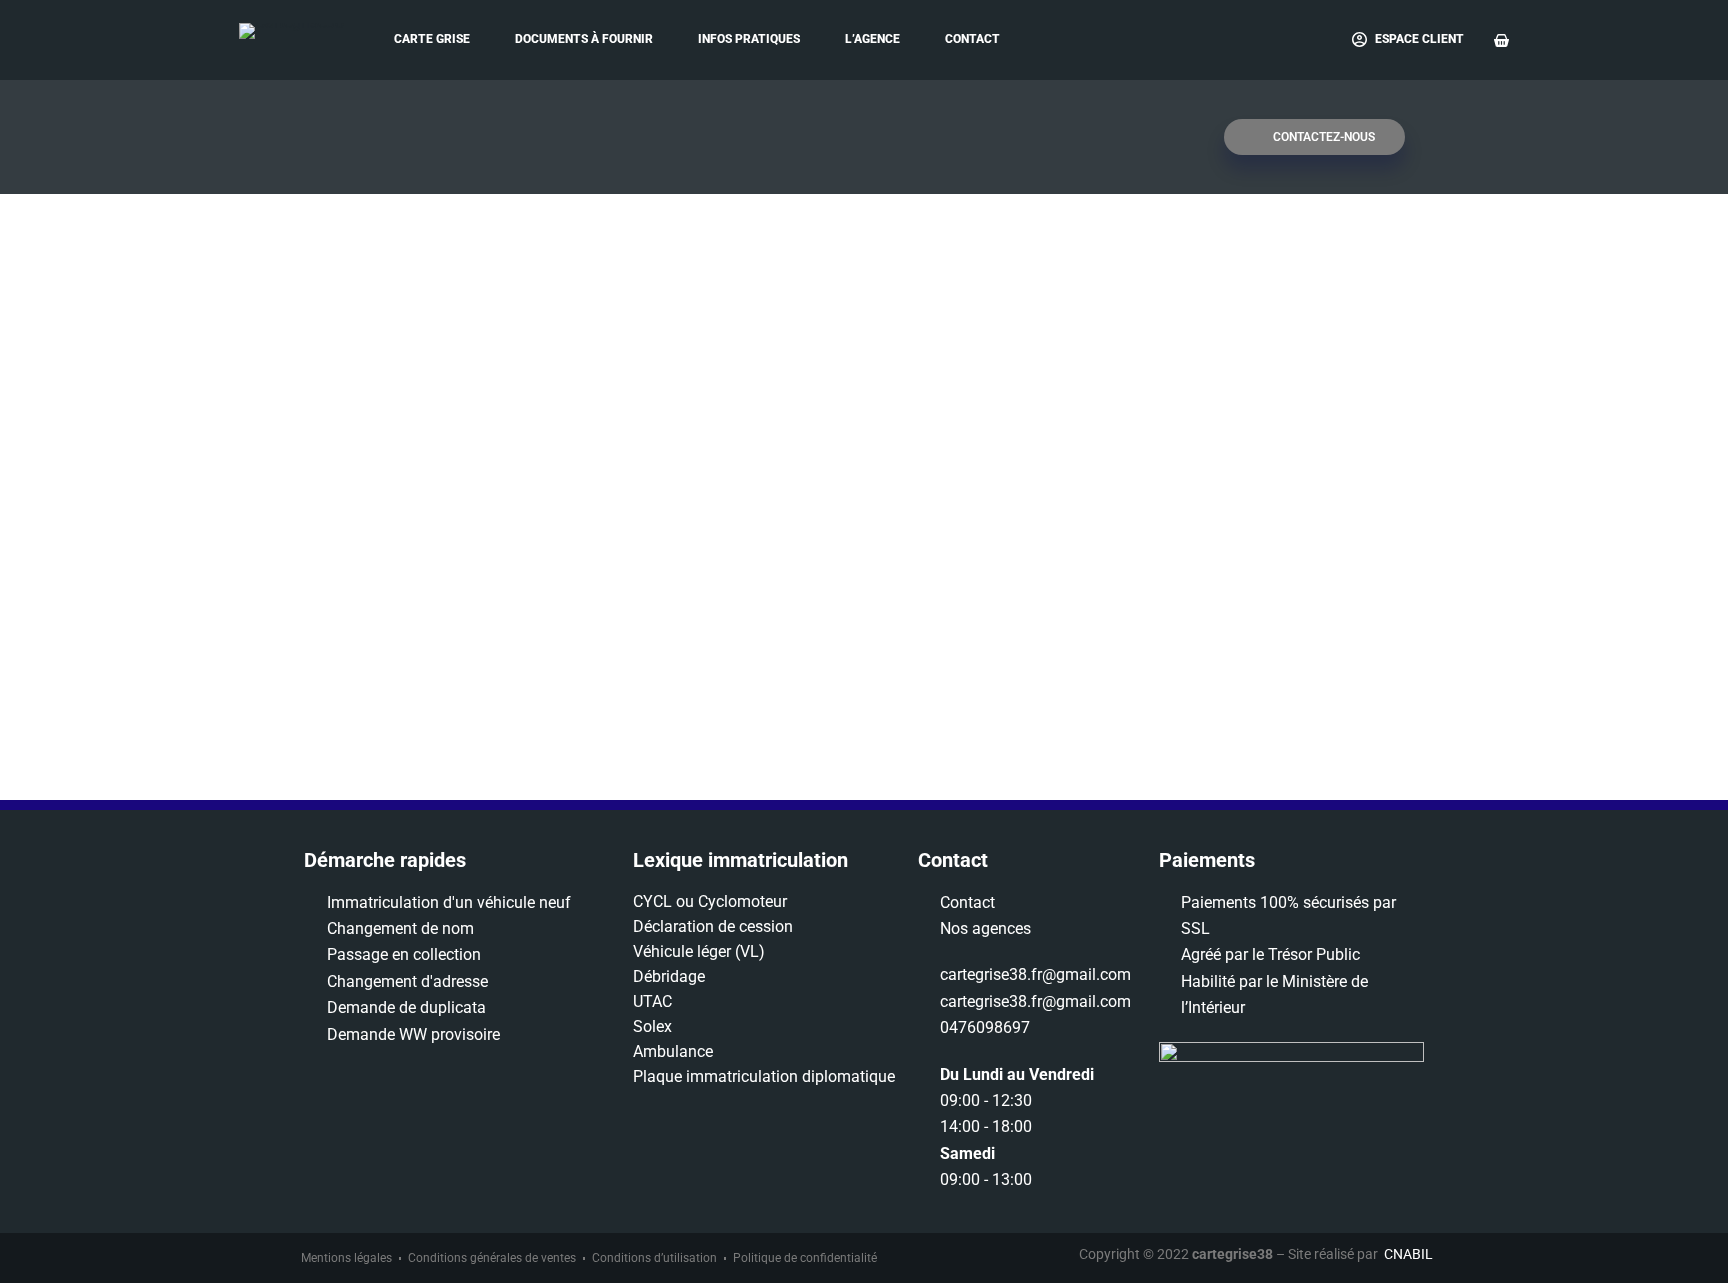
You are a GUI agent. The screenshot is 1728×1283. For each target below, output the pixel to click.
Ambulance (673, 1051)
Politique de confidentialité (805, 1258)
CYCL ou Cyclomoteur (710, 901)
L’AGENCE (872, 39)
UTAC (652, 1001)
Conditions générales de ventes (492, 1258)
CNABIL (1408, 1254)
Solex (652, 1026)
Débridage (669, 976)
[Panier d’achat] (1501, 40)
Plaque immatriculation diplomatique (764, 1076)
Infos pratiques (749, 39)
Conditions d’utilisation (654, 1258)
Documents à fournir (584, 39)
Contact (972, 39)
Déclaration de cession (713, 926)
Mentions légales (346, 1258)
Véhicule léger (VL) (699, 951)
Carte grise (432, 39)
